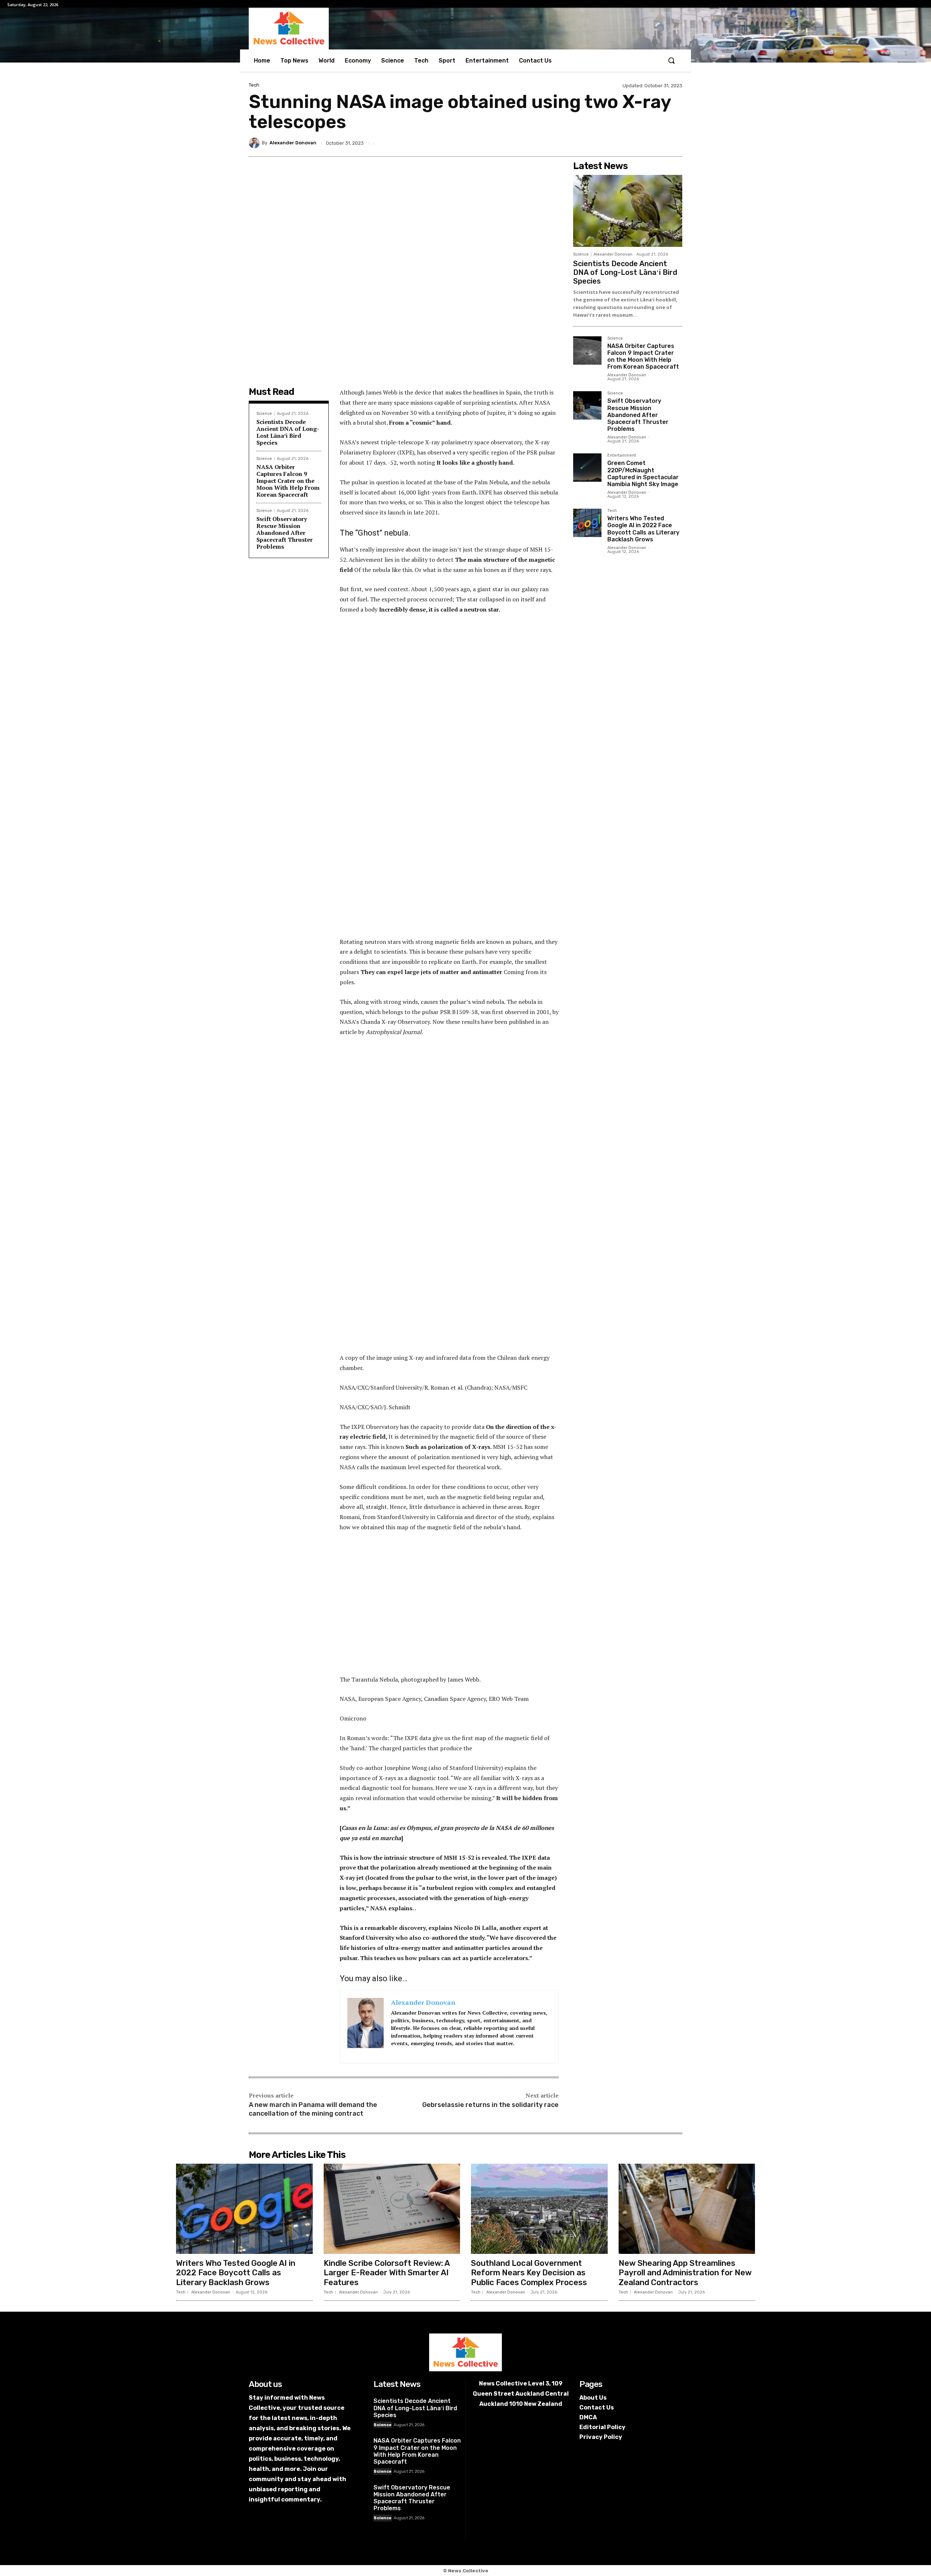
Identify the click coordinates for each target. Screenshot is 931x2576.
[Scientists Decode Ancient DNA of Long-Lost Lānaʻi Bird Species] (628, 211)
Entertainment (622, 456)
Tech (254, 85)
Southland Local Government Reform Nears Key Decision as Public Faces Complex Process (529, 2273)
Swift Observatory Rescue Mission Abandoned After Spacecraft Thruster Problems (285, 533)
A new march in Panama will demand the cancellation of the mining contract (313, 2109)
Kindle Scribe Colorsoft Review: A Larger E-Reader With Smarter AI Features (387, 2273)
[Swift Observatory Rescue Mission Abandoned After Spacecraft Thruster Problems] (587, 405)
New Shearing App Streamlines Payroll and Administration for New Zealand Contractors (685, 2273)
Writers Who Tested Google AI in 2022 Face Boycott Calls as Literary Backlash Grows (643, 529)
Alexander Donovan (293, 143)
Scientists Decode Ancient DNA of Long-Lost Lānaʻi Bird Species (288, 432)
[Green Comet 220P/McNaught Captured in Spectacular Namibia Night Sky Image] (587, 468)
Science (264, 414)
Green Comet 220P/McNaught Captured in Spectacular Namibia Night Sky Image (643, 474)
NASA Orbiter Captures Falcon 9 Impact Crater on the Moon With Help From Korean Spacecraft (288, 481)
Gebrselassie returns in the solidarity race (490, 2105)
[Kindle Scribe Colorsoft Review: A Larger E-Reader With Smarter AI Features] (392, 2209)
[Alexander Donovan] (255, 143)
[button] (671, 60)
